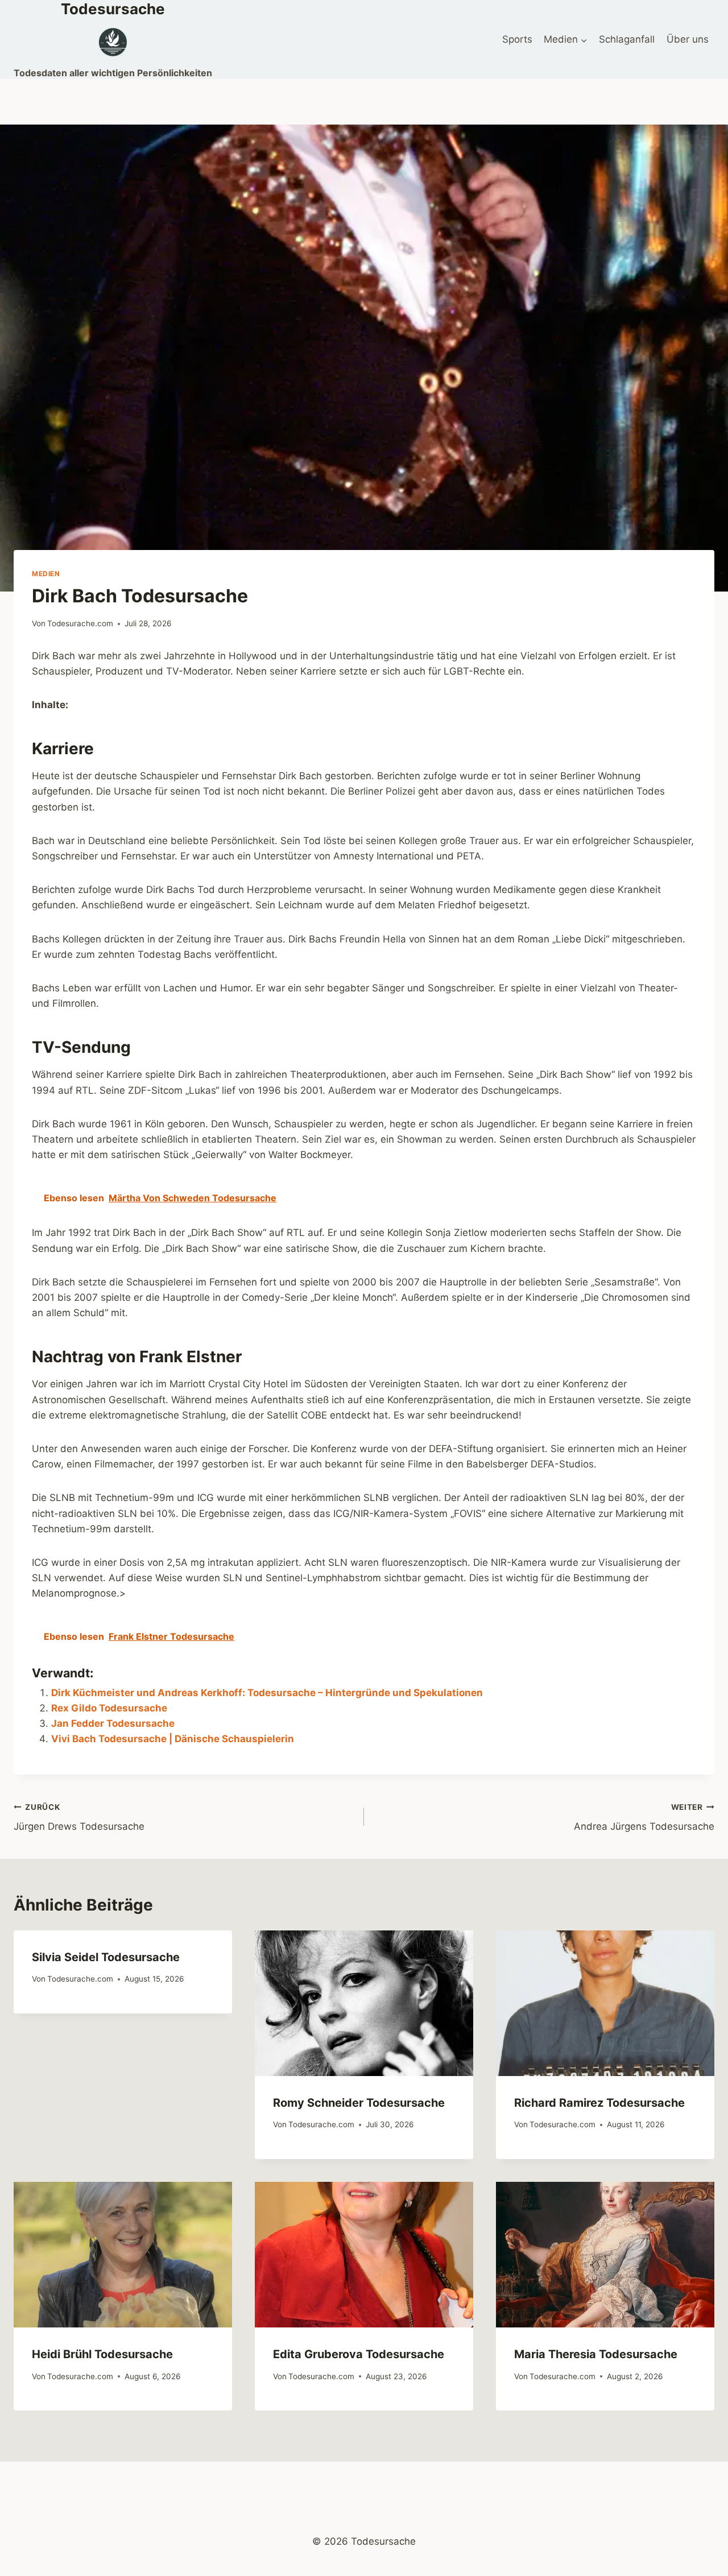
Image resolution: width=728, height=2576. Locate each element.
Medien (46, 574)
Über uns (688, 39)
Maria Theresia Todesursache (596, 2354)
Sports (517, 39)
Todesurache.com (80, 623)
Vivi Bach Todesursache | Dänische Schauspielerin (173, 1739)
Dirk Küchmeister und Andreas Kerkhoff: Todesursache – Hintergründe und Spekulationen (267, 1693)
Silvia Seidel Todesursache (106, 1957)
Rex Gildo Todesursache (109, 1708)
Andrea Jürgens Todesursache (644, 1818)
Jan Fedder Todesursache (113, 1723)
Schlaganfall (627, 39)
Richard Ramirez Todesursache (599, 2103)
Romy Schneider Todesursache (359, 2103)
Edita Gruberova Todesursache (359, 2354)
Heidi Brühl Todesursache (102, 2354)
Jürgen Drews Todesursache (79, 1818)
